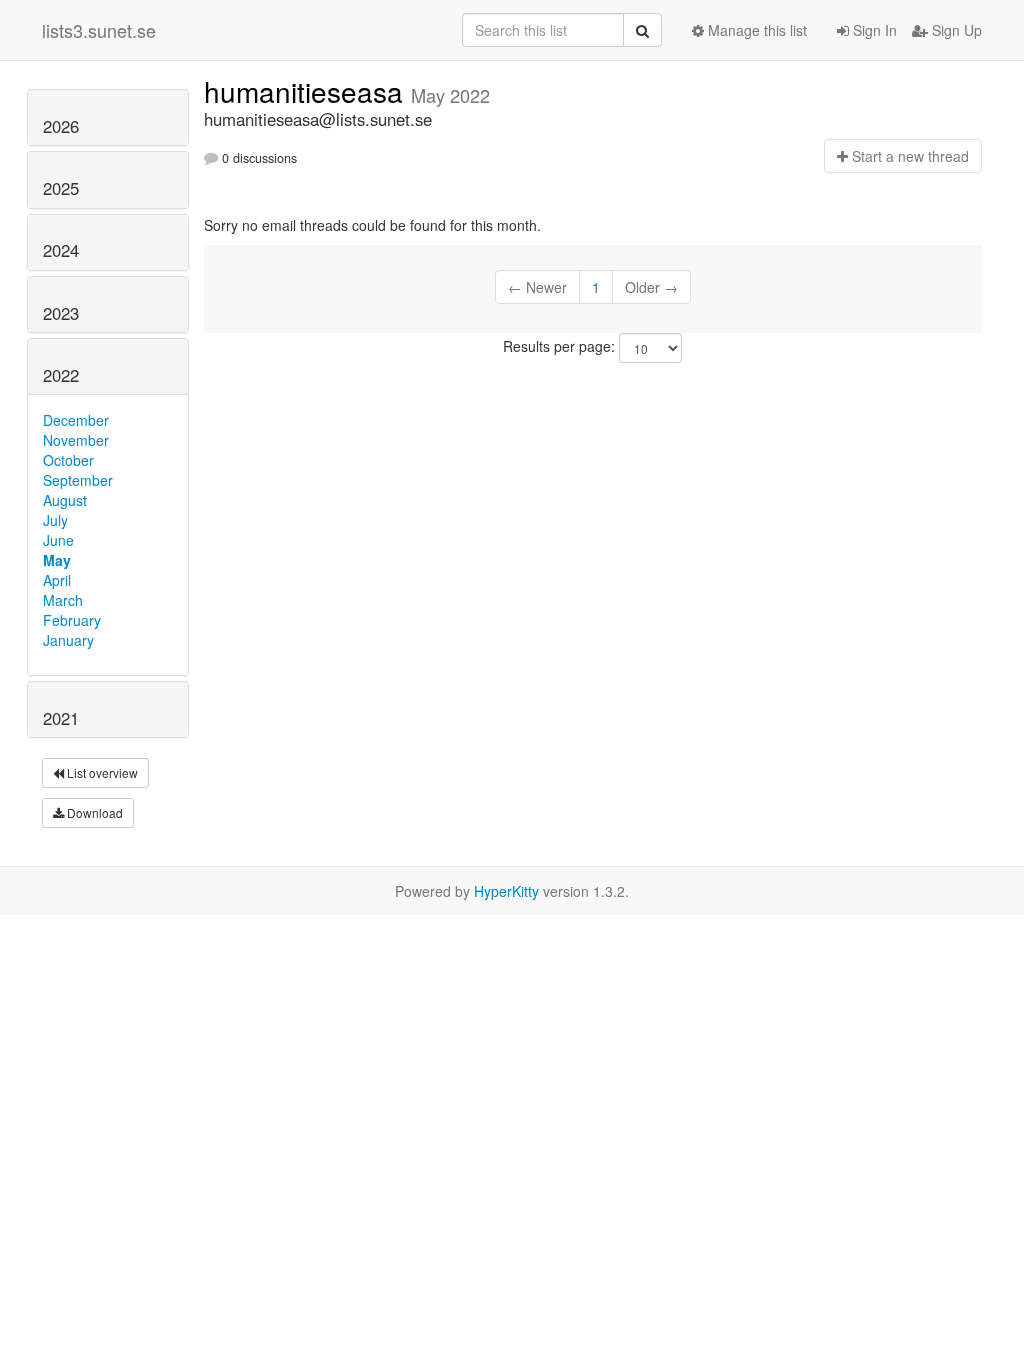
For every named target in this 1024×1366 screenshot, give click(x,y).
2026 (61, 126)
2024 (61, 250)
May (57, 560)
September (78, 480)
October (68, 460)
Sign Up (955, 30)
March (63, 600)
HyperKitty (506, 891)
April (57, 580)
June (58, 540)
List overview (101, 772)
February (72, 620)
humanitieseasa (307, 91)
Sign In (873, 30)
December (76, 420)
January (68, 640)
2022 (61, 375)
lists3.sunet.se (99, 30)
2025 (61, 188)
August (65, 500)
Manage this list (755, 30)
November (76, 440)
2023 (61, 313)
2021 (61, 718)
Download (93, 812)
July (55, 520)
